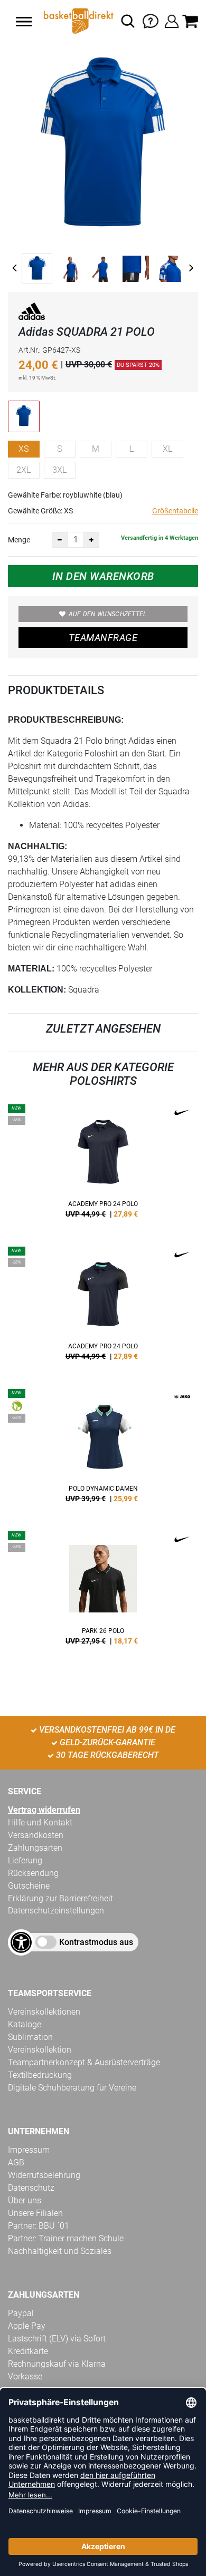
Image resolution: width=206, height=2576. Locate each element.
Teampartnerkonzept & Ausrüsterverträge (84, 2062)
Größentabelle (175, 511)
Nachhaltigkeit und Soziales (60, 2251)
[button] (24, 22)
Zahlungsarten (35, 1848)
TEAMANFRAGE (103, 638)
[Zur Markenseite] (32, 313)
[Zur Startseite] (77, 21)
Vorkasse (25, 2376)
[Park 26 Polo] (103, 1592)
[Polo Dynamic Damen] (103, 1450)
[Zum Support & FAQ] (151, 20)
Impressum (29, 2150)
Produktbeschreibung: (66, 720)
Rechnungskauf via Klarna (57, 2364)
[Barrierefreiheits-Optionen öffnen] (21, 1942)
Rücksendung (33, 1873)
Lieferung (25, 1860)
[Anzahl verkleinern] (60, 540)
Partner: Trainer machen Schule (66, 2238)
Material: (31, 969)
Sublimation (30, 2037)
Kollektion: (37, 990)
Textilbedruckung (40, 2075)
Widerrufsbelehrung (44, 2175)
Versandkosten (36, 1835)
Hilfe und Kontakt (40, 1822)
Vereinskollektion (40, 2050)
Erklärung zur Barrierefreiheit (60, 1898)
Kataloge (25, 2024)
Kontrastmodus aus (96, 1942)
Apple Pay (27, 2326)
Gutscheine (29, 1886)
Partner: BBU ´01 (39, 2226)
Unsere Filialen (35, 2213)
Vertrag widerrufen (44, 1810)
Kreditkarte (28, 2351)
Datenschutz (31, 2188)
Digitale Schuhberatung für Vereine (72, 2088)
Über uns (25, 2200)
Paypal (21, 2313)
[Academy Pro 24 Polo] (103, 1165)
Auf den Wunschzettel (108, 614)
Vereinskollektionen (44, 2012)
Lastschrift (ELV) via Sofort (57, 2339)
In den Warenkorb (103, 576)
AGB (16, 2162)
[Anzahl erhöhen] (91, 540)
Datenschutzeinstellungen (56, 1911)
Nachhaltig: (38, 846)
